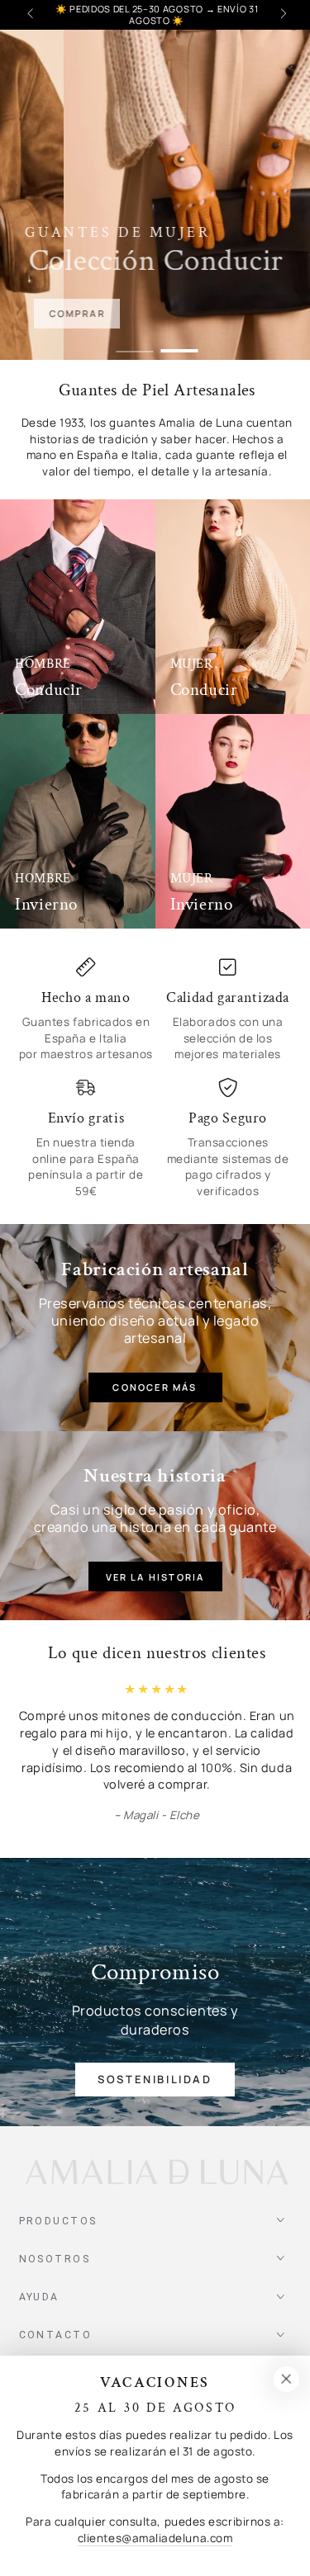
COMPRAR (107, 314)
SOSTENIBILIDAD (155, 2062)
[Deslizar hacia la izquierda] (32, 15)
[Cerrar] (286, 2380)
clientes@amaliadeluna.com (155, 2538)
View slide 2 (179, 344)
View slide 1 (134, 344)
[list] (157, 1079)
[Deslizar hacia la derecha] (282, 15)
